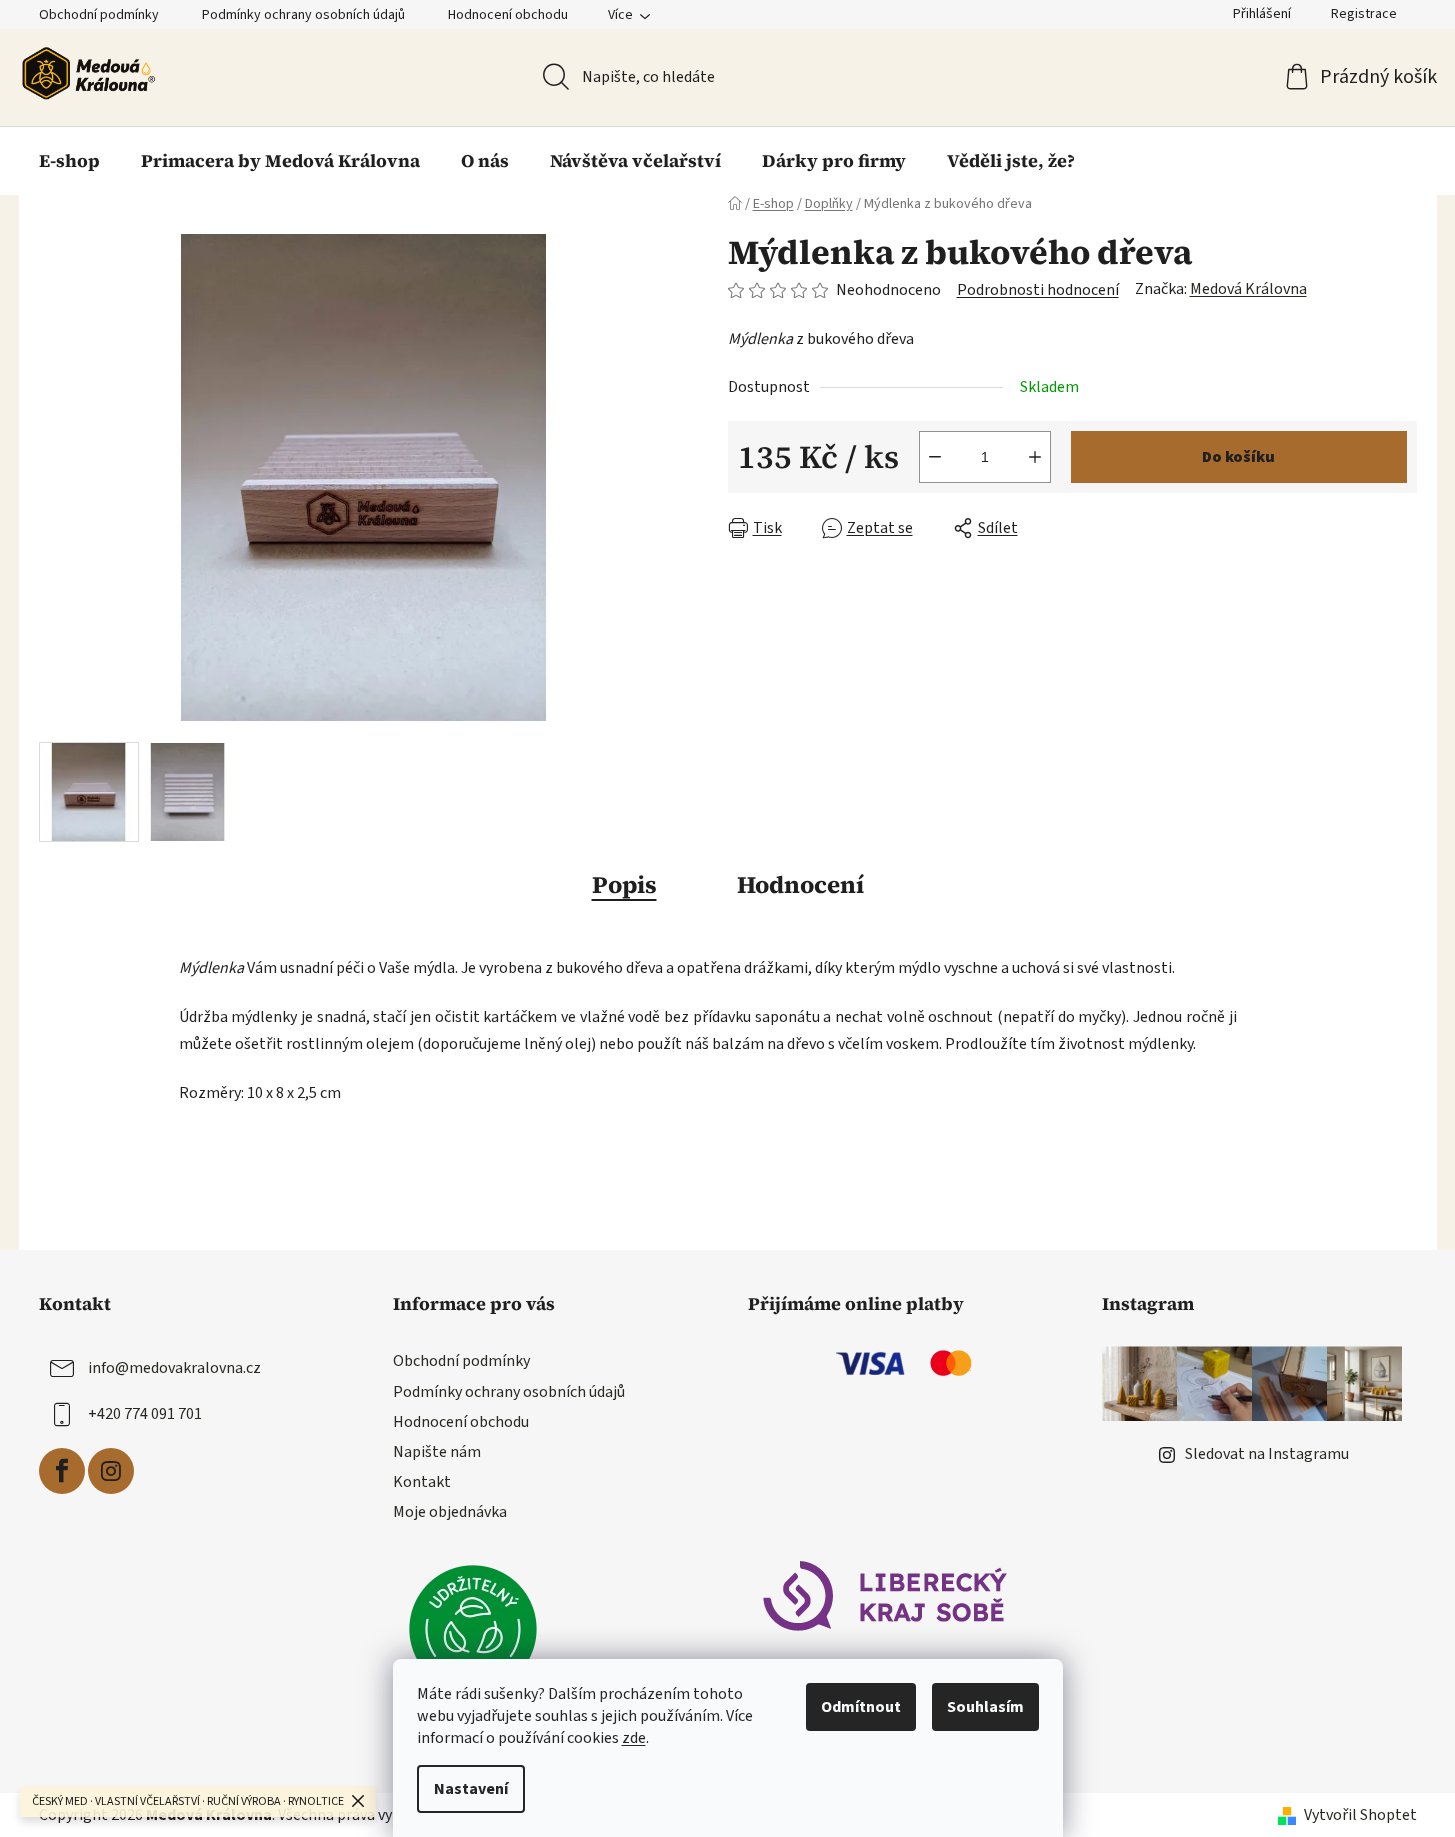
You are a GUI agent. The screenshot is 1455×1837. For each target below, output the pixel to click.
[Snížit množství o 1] (935, 457)
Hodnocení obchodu (508, 15)
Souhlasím (985, 1707)
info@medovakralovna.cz (174, 1368)
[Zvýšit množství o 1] (1035, 457)
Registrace (1364, 14)
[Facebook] (62, 1471)
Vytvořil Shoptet (1360, 1815)
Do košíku (1238, 457)
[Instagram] (111, 1471)
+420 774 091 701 (145, 1414)
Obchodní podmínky (99, 15)
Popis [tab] (624, 884)
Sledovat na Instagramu (1267, 1454)
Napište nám (437, 1452)
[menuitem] (69, 161)
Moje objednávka (450, 1512)
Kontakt (422, 1482)
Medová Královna (1248, 289)
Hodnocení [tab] (800, 884)
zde (634, 1738)
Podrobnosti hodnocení (1038, 290)
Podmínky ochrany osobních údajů (303, 15)
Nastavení (471, 1789)
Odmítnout (861, 1707)
